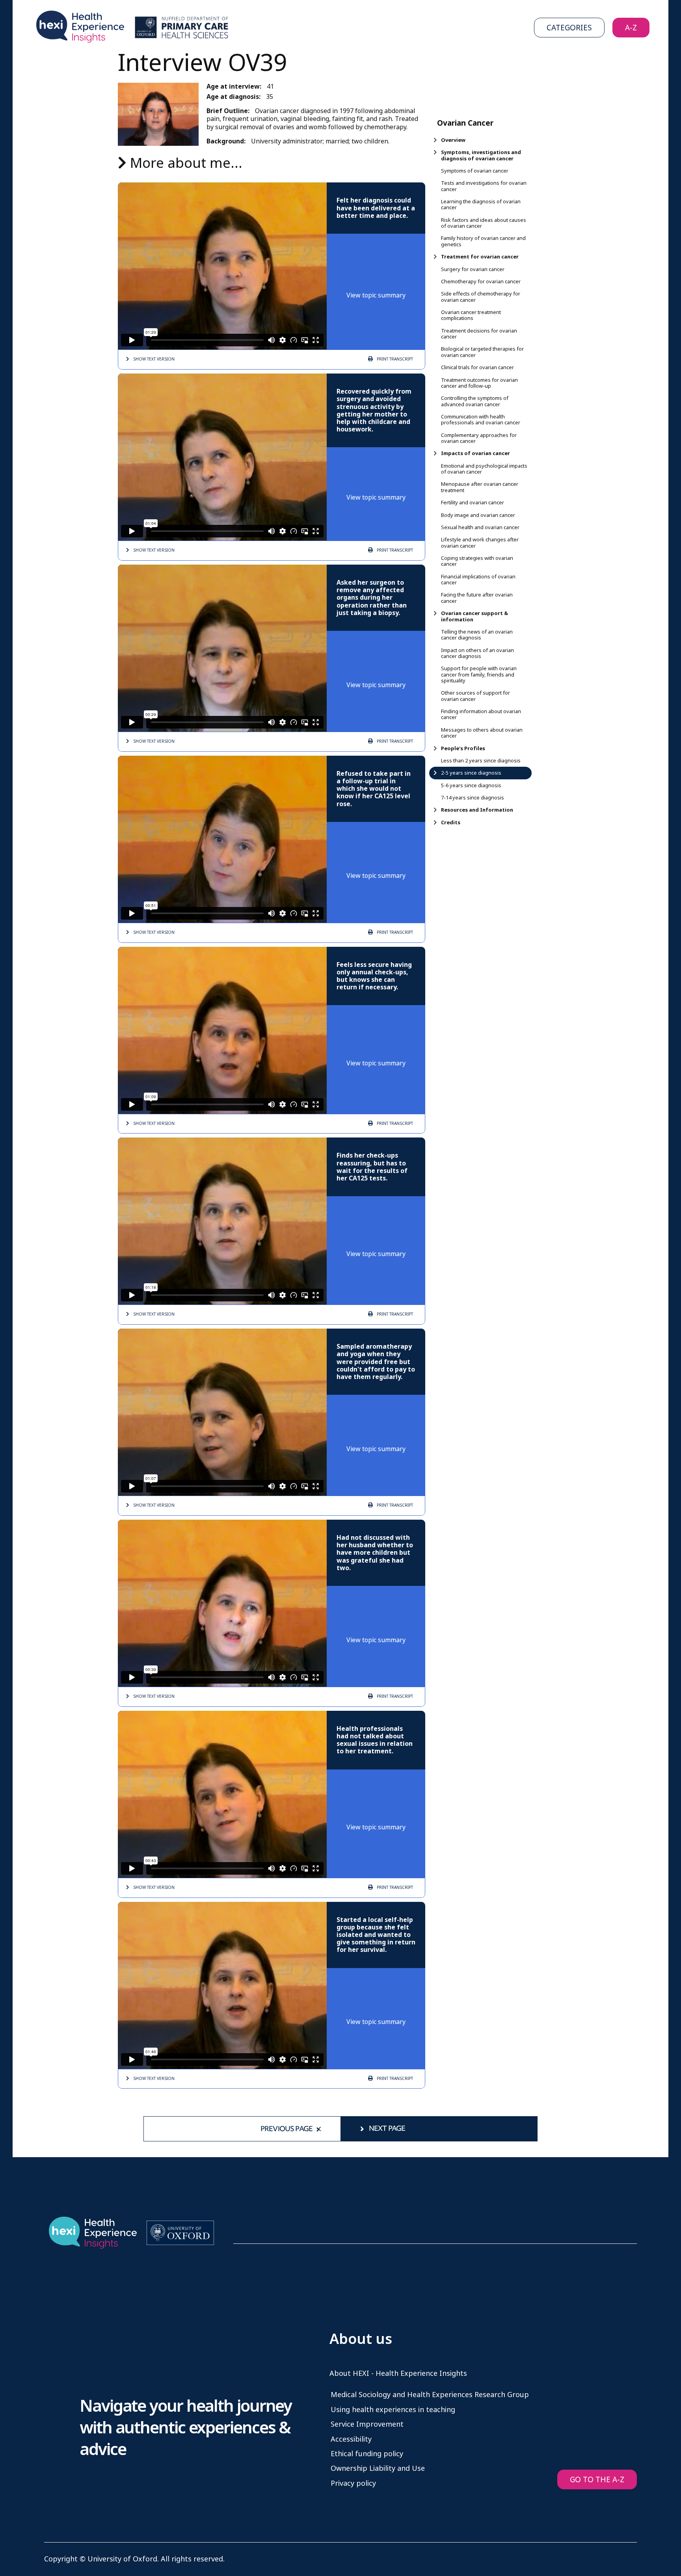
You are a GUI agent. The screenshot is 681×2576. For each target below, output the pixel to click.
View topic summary (376, 295)
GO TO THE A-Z (597, 2480)
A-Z (631, 28)
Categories (569, 28)
